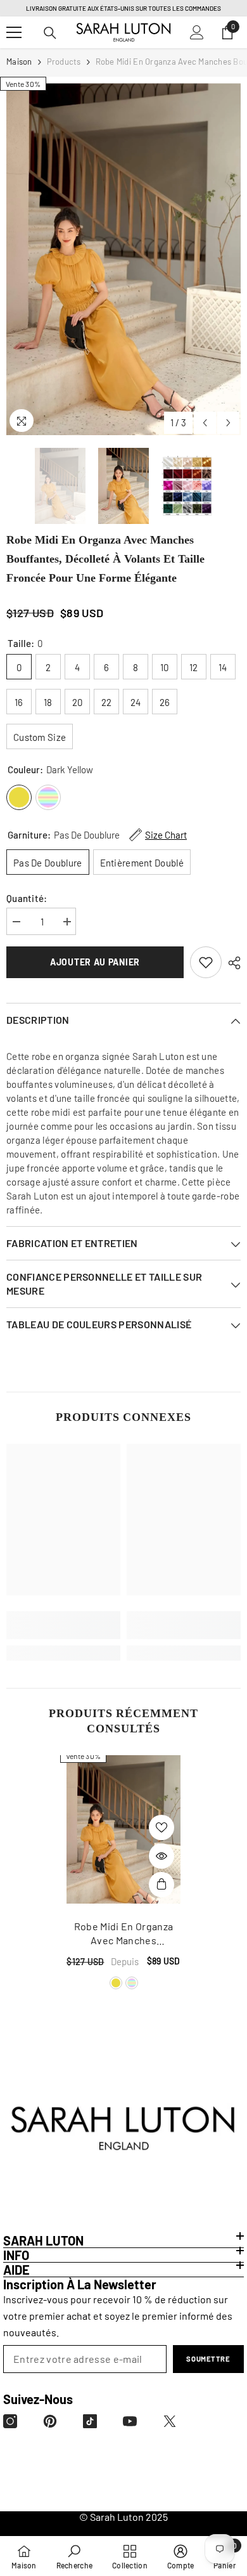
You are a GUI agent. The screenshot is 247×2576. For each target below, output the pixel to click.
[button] (205, 423)
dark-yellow (116, 1983)
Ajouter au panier (95, 962)
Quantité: (27, 898)
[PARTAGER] (231, 963)
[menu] (14, 32)
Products (64, 62)
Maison (19, 62)
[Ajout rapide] (161, 1885)
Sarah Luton (117, 2517)
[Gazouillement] (170, 2421)
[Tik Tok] (90, 2421)
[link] (206, 962)
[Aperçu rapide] (161, 1856)
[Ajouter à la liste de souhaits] (161, 1827)
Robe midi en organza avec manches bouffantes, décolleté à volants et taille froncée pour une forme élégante (123, 1934)
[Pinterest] (50, 2421)
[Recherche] (50, 33)
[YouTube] (130, 2421)
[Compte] (197, 32)
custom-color (132, 1983)
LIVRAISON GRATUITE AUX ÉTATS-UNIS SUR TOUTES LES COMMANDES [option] (123, 8)
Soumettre (208, 2359)
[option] (123, 259)
